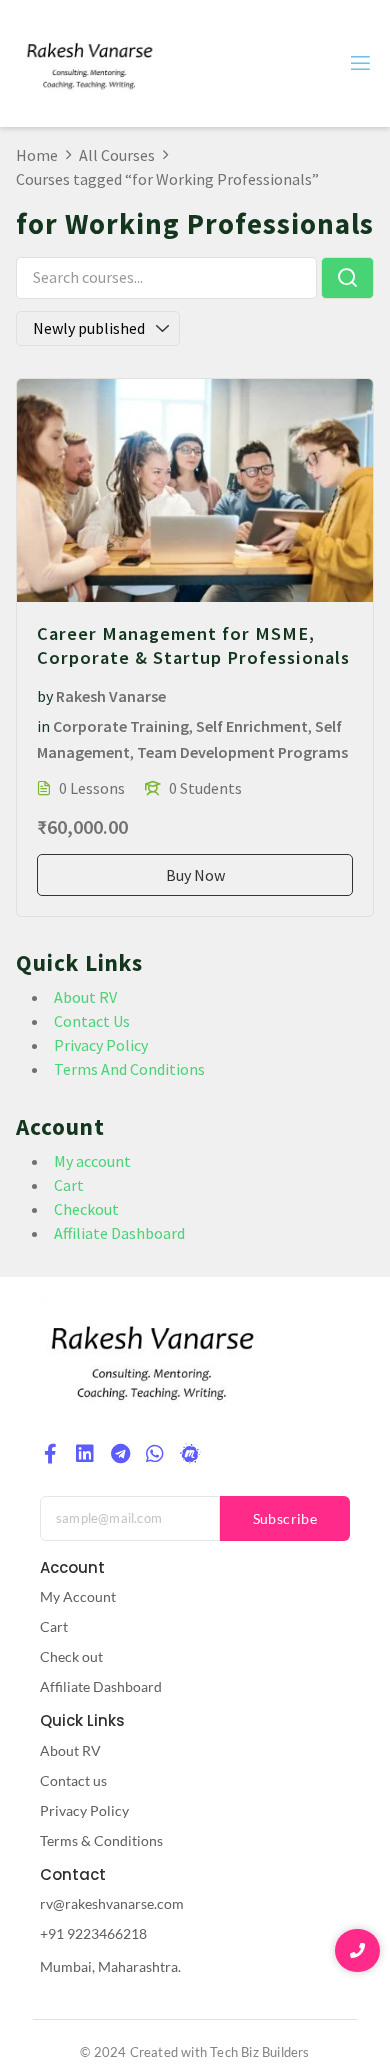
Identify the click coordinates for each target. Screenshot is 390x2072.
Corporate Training (121, 726)
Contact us (73, 1780)
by (45, 696)
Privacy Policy (101, 1045)
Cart (69, 1185)
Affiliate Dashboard (119, 1233)
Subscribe (285, 1518)
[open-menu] (359, 63)
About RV (85, 997)
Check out (71, 1656)
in (43, 726)
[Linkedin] (85, 1454)
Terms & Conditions (101, 1840)
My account (92, 1161)
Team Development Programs (242, 752)
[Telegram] (120, 1454)
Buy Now (195, 875)
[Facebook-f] (50, 1454)
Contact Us (92, 1021)
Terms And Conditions (129, 1069)
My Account (78, 1596)
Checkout (86, 1209)
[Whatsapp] (155, 1454)
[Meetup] (190, 1454)
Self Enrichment (252, 726)
